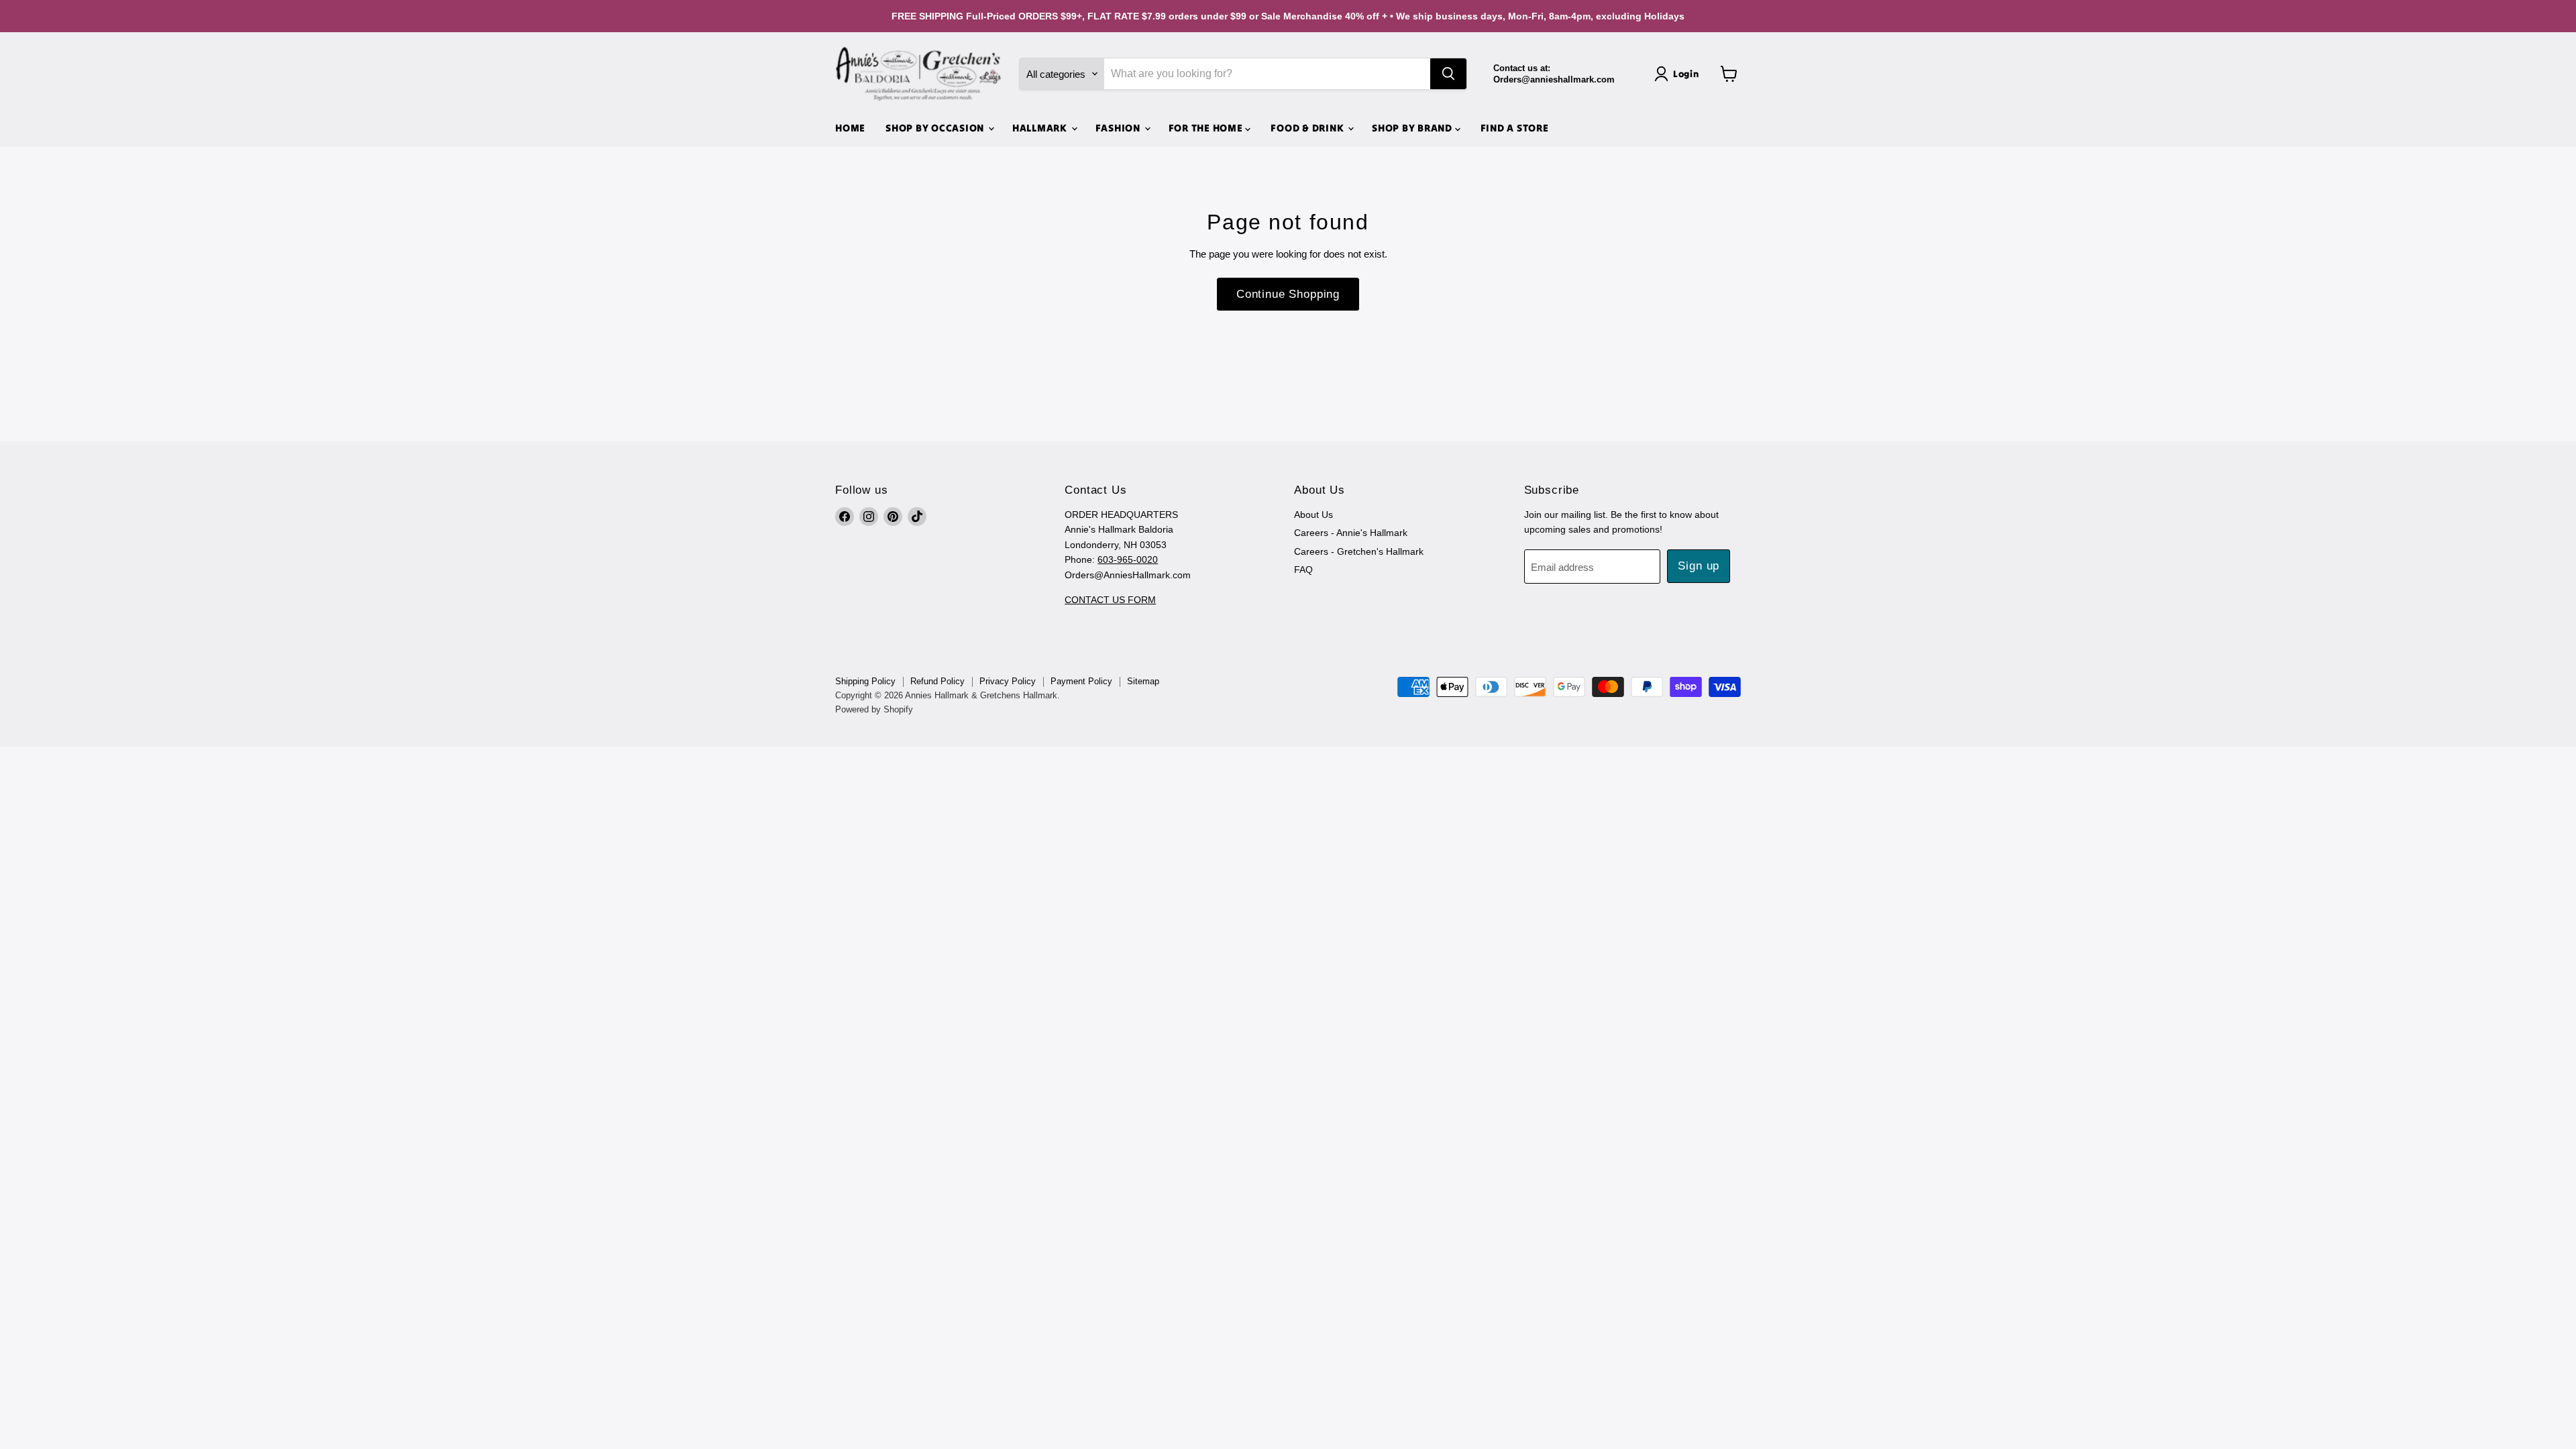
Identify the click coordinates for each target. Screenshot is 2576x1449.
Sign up (1699, 566)
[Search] (1448, 74)
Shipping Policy (865, 681)
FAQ (1303, 570)
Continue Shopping (1288, 294)
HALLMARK (1041, 128)
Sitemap (1143, 681)
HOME (850, 128)
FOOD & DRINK (1308, 128)
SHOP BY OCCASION (936, 128)
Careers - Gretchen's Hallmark (1359, 551)
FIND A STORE (1515, 128)
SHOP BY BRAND (1413, 128)
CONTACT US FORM (1110, 600)
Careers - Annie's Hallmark (1351, 533)
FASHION (1119, 128)
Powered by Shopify (874, 709)
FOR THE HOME (1207, 128)
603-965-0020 (1128, 559)
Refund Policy (937, 681)
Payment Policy (1081, 681)
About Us (1313, 515)
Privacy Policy (1008, 681)
